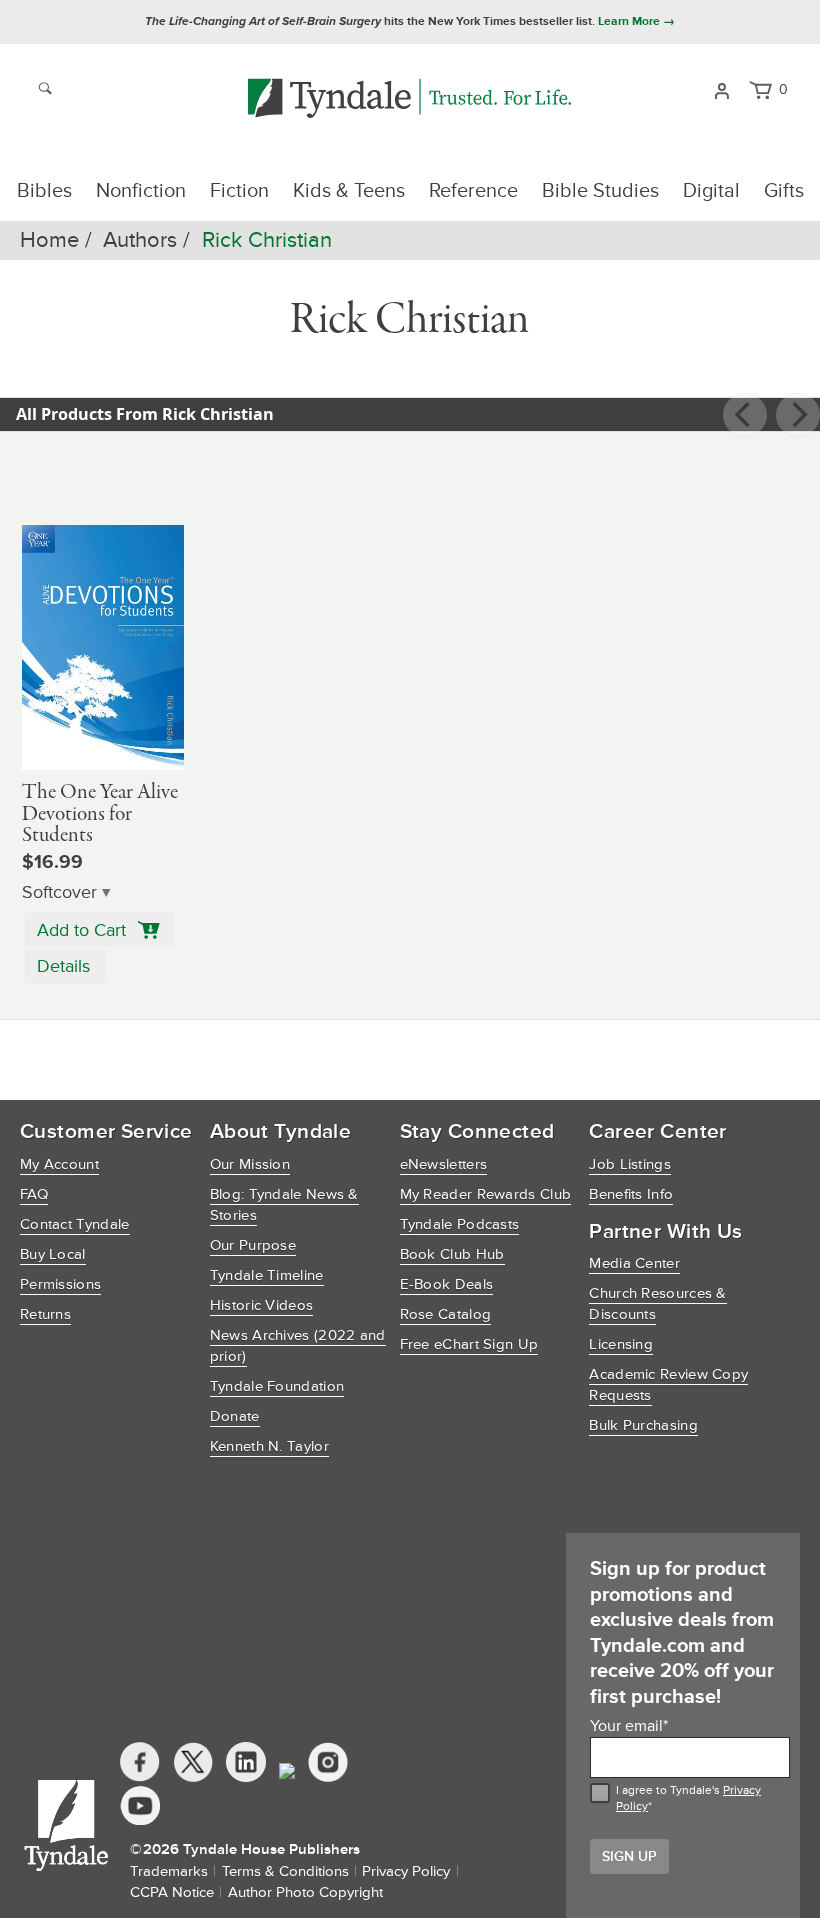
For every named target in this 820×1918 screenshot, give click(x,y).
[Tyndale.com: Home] (409, 99)
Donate (235, 1416)
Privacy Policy (406, 1871)
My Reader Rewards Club (486, 1194)
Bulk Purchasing (643, 1425)
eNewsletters (444, 1164)
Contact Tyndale (75, 1224)
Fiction (239, 191)
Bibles (44, 191)
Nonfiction (141, 191)
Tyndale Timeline (267, 1275)
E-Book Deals (447, 1284)
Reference (473, 191)
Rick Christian (267, 240)
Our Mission (250, 1164)
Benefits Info (631, 1194)
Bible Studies (600, 191)
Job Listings (630, 1164)
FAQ (34, 1194)
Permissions (60, 1284)
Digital (711, 191)
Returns (45, 1314)
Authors (140, 240)
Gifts (784, 191)
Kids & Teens (349, 191)
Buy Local (53, 1254)
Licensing (621, 1344)
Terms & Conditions (285, 1871)
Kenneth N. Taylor (269, 1446)
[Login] (721, 89)
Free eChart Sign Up (469, 1344)
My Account (59, 1164)
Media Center (634, 1263)
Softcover (59, 892)
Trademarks (169, 1871)
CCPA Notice (172, 1892)
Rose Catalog (446, 1314)
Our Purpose (253, 1245)
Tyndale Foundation (277, 1386)
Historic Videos (262, 1305)
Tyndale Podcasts (460, 1224)
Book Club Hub (452, 1254)
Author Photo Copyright (305, 1892)
